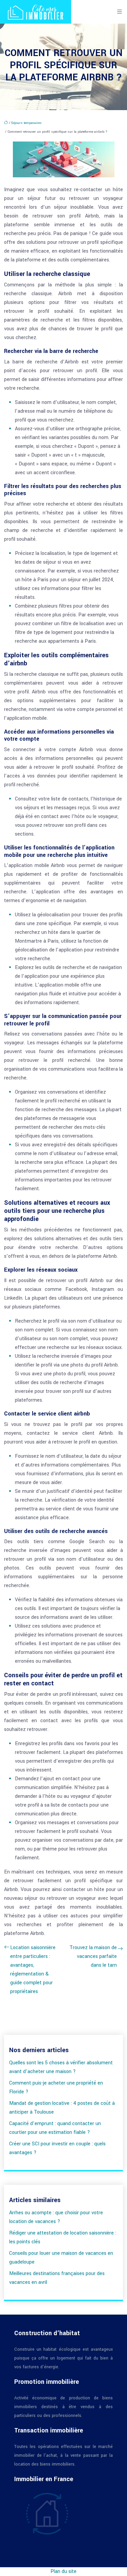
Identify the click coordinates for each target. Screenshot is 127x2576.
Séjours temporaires (26, 123)
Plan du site (63, 2571)
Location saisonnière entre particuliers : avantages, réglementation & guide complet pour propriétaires (33, 1970)
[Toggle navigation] (120, 12)
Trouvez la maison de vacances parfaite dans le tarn (93, 1956)
